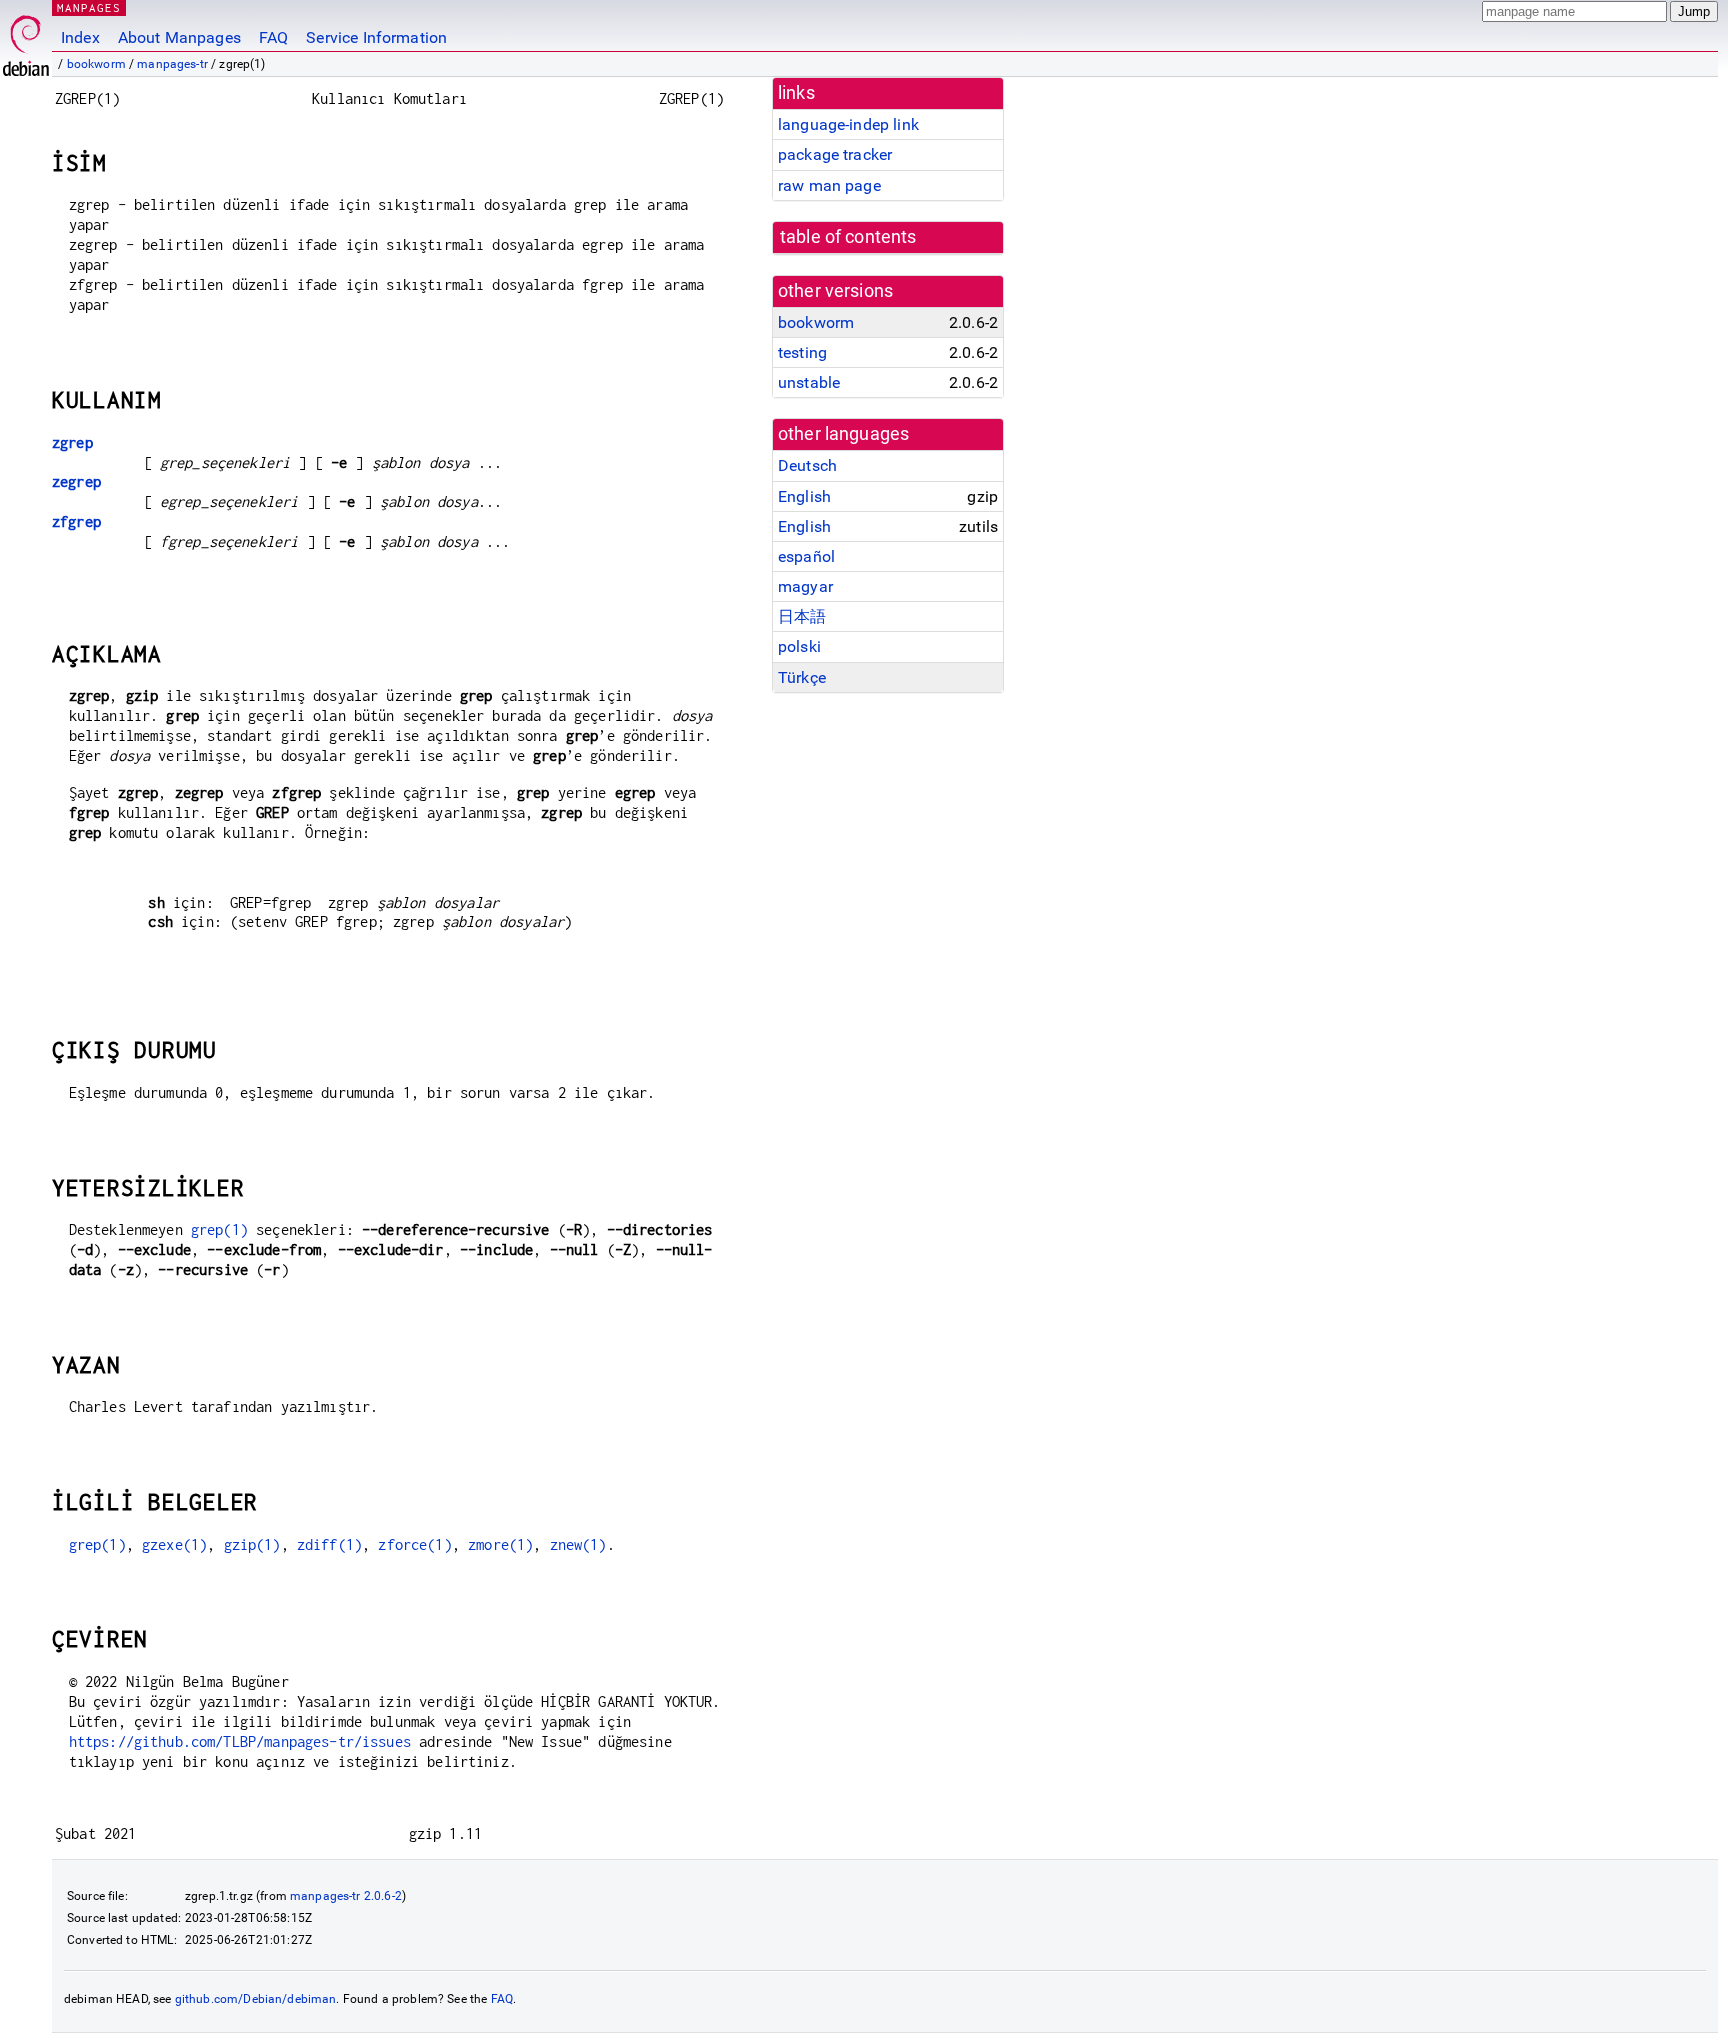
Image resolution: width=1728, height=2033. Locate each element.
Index (80, 37)
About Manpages (179, 37)
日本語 (802, 616)
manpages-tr (172, 64)
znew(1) (578, 1544)
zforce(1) (414, 1544)
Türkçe (802, 677)
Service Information (376, 37)
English (804, 496)
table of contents (848, 237)
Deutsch (807, 465)
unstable (809, 382)
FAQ (273, 37)
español (806, 556)
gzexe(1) (174, 1544)
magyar (805, 586)
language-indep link (848, 124)
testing (802, 352)
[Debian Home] (26, 40)
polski (799, 646)
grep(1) (219, 1229)
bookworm (96, 64)
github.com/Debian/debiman (256, 1999)
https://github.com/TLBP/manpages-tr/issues (240, 1741)
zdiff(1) (329, 1544)
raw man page (829, 185)
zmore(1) (500, 1544)
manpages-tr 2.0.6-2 (346, 1896)
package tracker (835, 154)
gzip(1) (252, 1544)
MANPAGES (89, 7)
